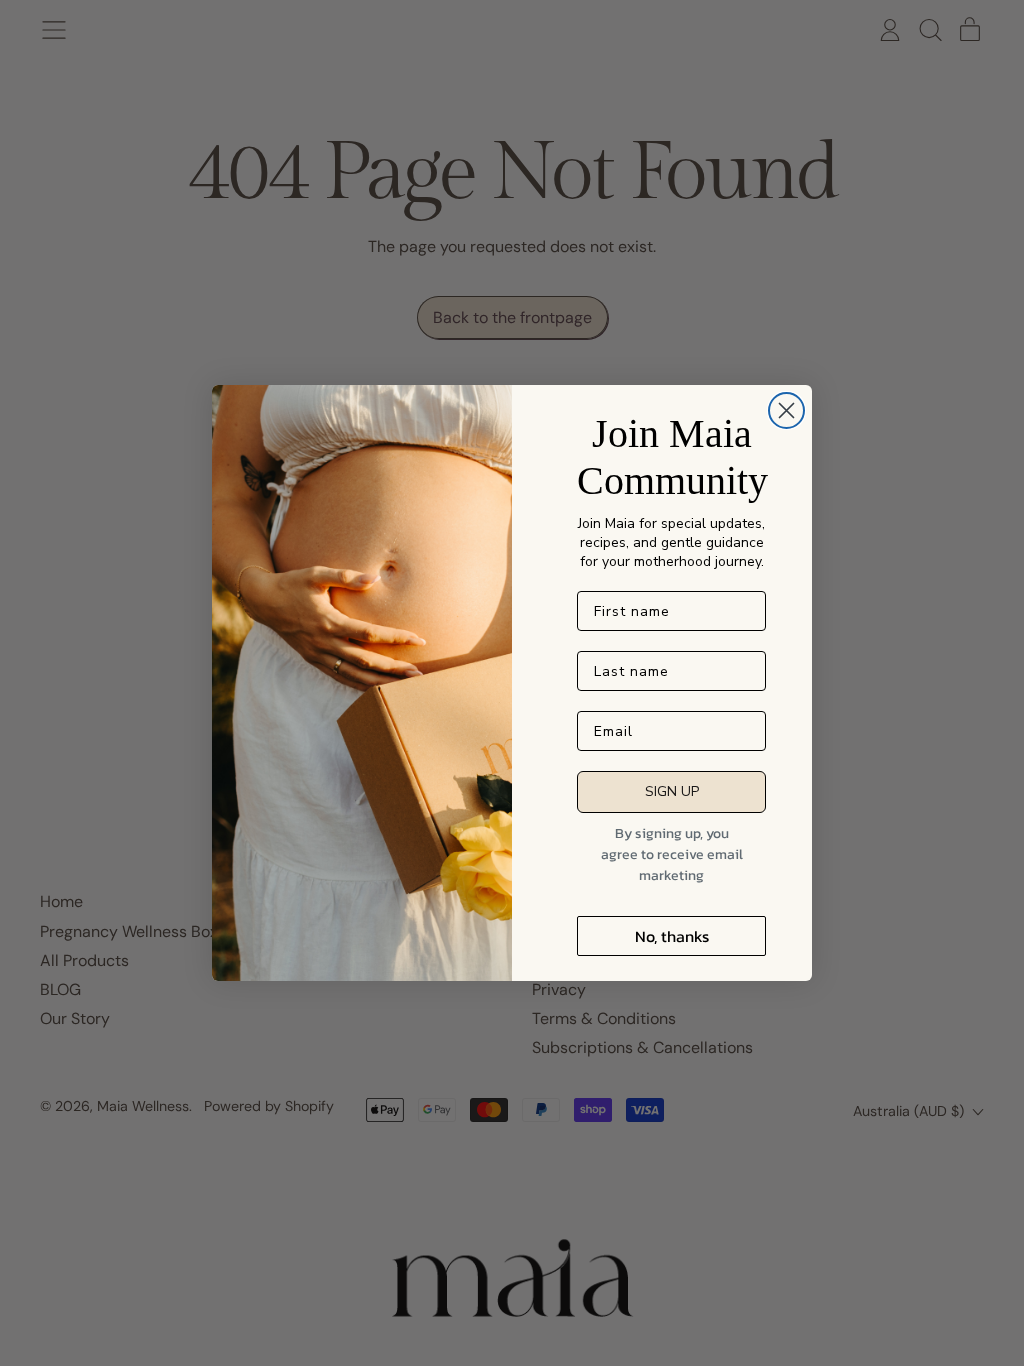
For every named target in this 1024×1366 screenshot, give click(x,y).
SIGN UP (672, 791)
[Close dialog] (786, 410)
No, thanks (672, 936)
